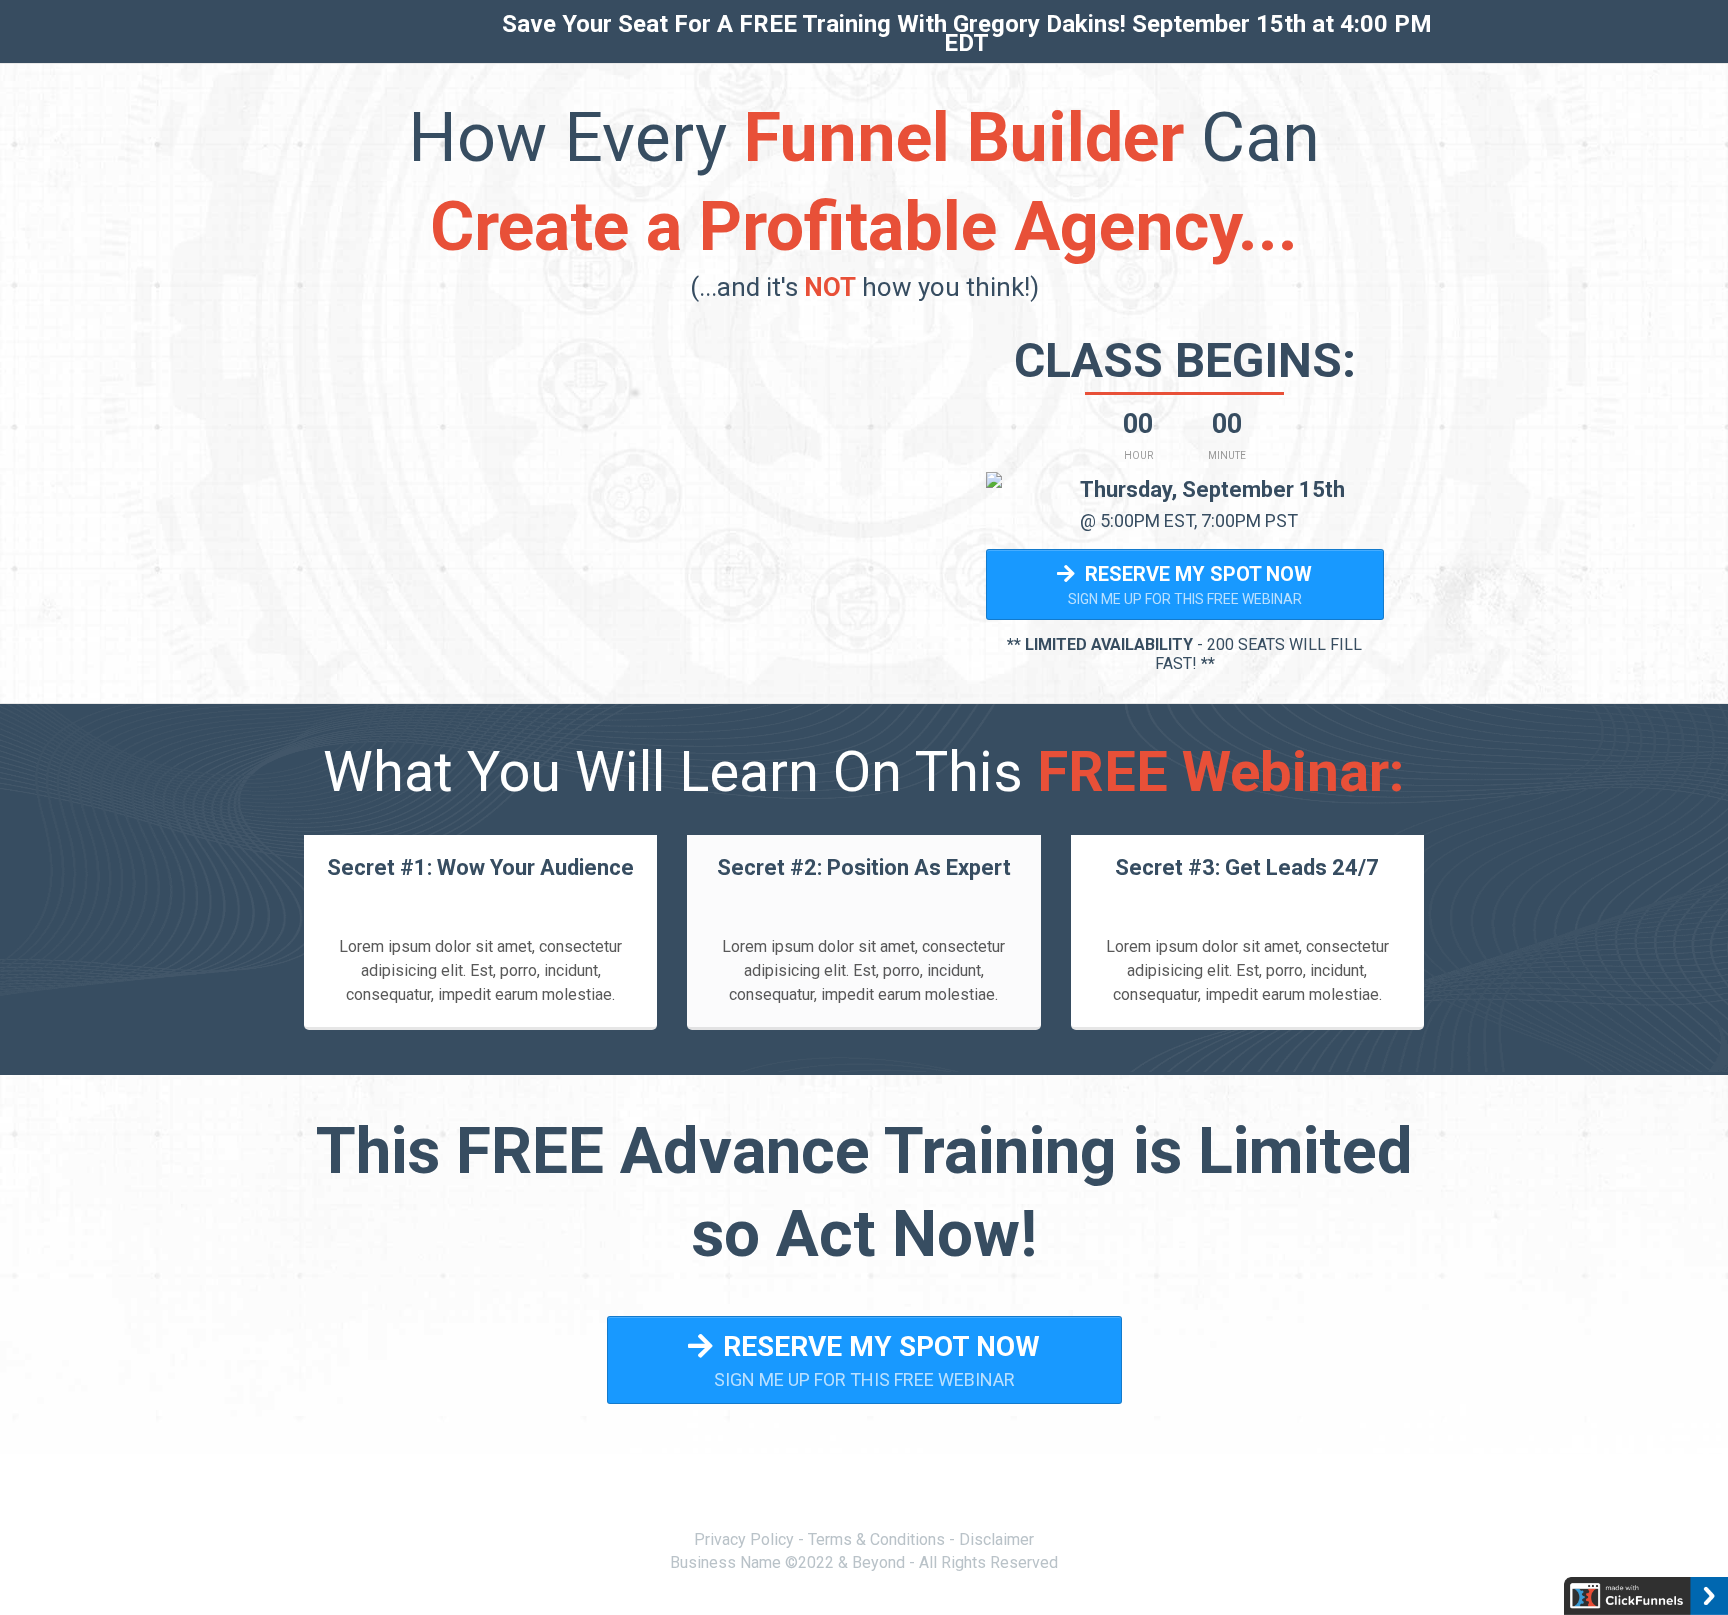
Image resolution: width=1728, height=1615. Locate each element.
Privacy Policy (744, 1539)
